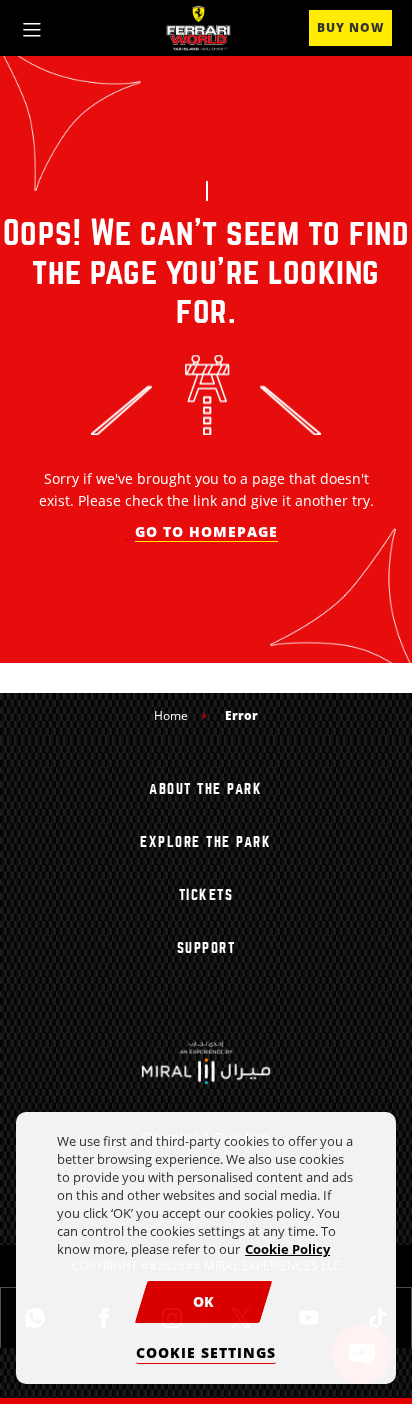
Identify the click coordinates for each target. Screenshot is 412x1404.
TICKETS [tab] (206, 895)
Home (171, 715)
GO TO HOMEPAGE (206, 531)
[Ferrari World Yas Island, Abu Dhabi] (198, 28)
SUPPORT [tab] (206, 948)
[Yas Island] (206, 1061)
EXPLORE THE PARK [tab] (205, 842)
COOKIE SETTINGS (206, 1352)
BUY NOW (350, 27)
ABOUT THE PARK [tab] (205, 789)
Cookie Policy (287, 1249)
